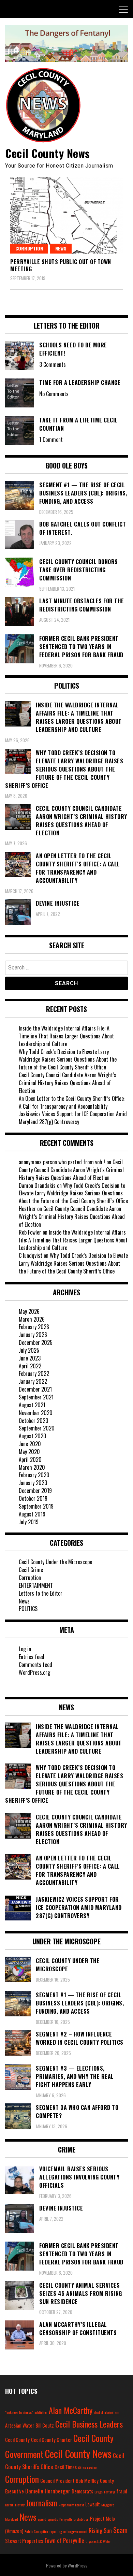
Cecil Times (66, 2467)
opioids (53, 2519)
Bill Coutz (45, 2425)
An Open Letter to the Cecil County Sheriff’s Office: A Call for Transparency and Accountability (72, 1102)
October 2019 (33, 1498)
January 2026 (33, 1335)
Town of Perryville (64, 2540)
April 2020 (30, 1459)
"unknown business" (19, 2412)
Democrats (82, 2491)
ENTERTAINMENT (36, 1585)
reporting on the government (68, 2531)
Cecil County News (48, 153)
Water (107, 2541)
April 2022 (30, 1366)
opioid (42, 2519)
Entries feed (32, 1657)
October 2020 (34, 1421)
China (82, 2467)
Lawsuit (93, 2504)
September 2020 (37, 1428)
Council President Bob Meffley (69, 2481)
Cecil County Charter (51, 2440)
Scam (120, 2530)
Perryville (66, 2519)
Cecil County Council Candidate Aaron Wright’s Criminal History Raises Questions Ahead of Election (68, 1083)
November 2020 (36, 1413)
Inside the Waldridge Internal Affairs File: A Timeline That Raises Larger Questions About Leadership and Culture (66, 1036)
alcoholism (112, 2412)
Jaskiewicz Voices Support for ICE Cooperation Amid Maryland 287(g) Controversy (73, 1118)
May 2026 (29, 1311)
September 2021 (36, 1397)
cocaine (92, 2467)
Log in (25, 1649)
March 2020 (32, 1467)
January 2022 (33, 1381)
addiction (41, 2412)
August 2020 (33, 1436)
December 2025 (36, 1342)
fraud (122, 2491)
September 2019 (36, 1506)
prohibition (81, 2519)
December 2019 (35, 1491)
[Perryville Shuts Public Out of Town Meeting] (66, 215)
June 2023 (30, 1358)
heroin (9, 2505)
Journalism (42, 2503)
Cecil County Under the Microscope (55, 1562)
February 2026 (34, 1327)
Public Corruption (36, 2531)
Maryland (12, 2519)
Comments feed (35, 1665)
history (20, 2505)
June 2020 (30, 1444)
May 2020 (29, 1452)
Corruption (29, 248)
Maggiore (108, 2505)
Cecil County (17, 2440)
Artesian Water (20, 2425)
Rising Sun (100, 2530)
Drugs (99, 2492)
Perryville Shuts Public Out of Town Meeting (61, 265)
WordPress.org (34, 1672)
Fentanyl (109, 2492)
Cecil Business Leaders (89, 2424)
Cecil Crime (31, 1570)
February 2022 (34, 1373)
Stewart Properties (24, 2541)
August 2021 (32, 1405)
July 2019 (29, 1522)
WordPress (77, 2565)
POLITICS (28, 1609)
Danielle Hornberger (48, 2491)
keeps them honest (71, 2505)
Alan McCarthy (71, 2410)
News (61, 248)
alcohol (98, 2412)
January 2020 (33, 1483)
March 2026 (32, 1319)
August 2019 (32, 1514)
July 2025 (29, 1350)
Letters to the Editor (41, 1593)
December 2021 (35, 1389)
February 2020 (34, 1475)
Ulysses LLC (94, 2541)
